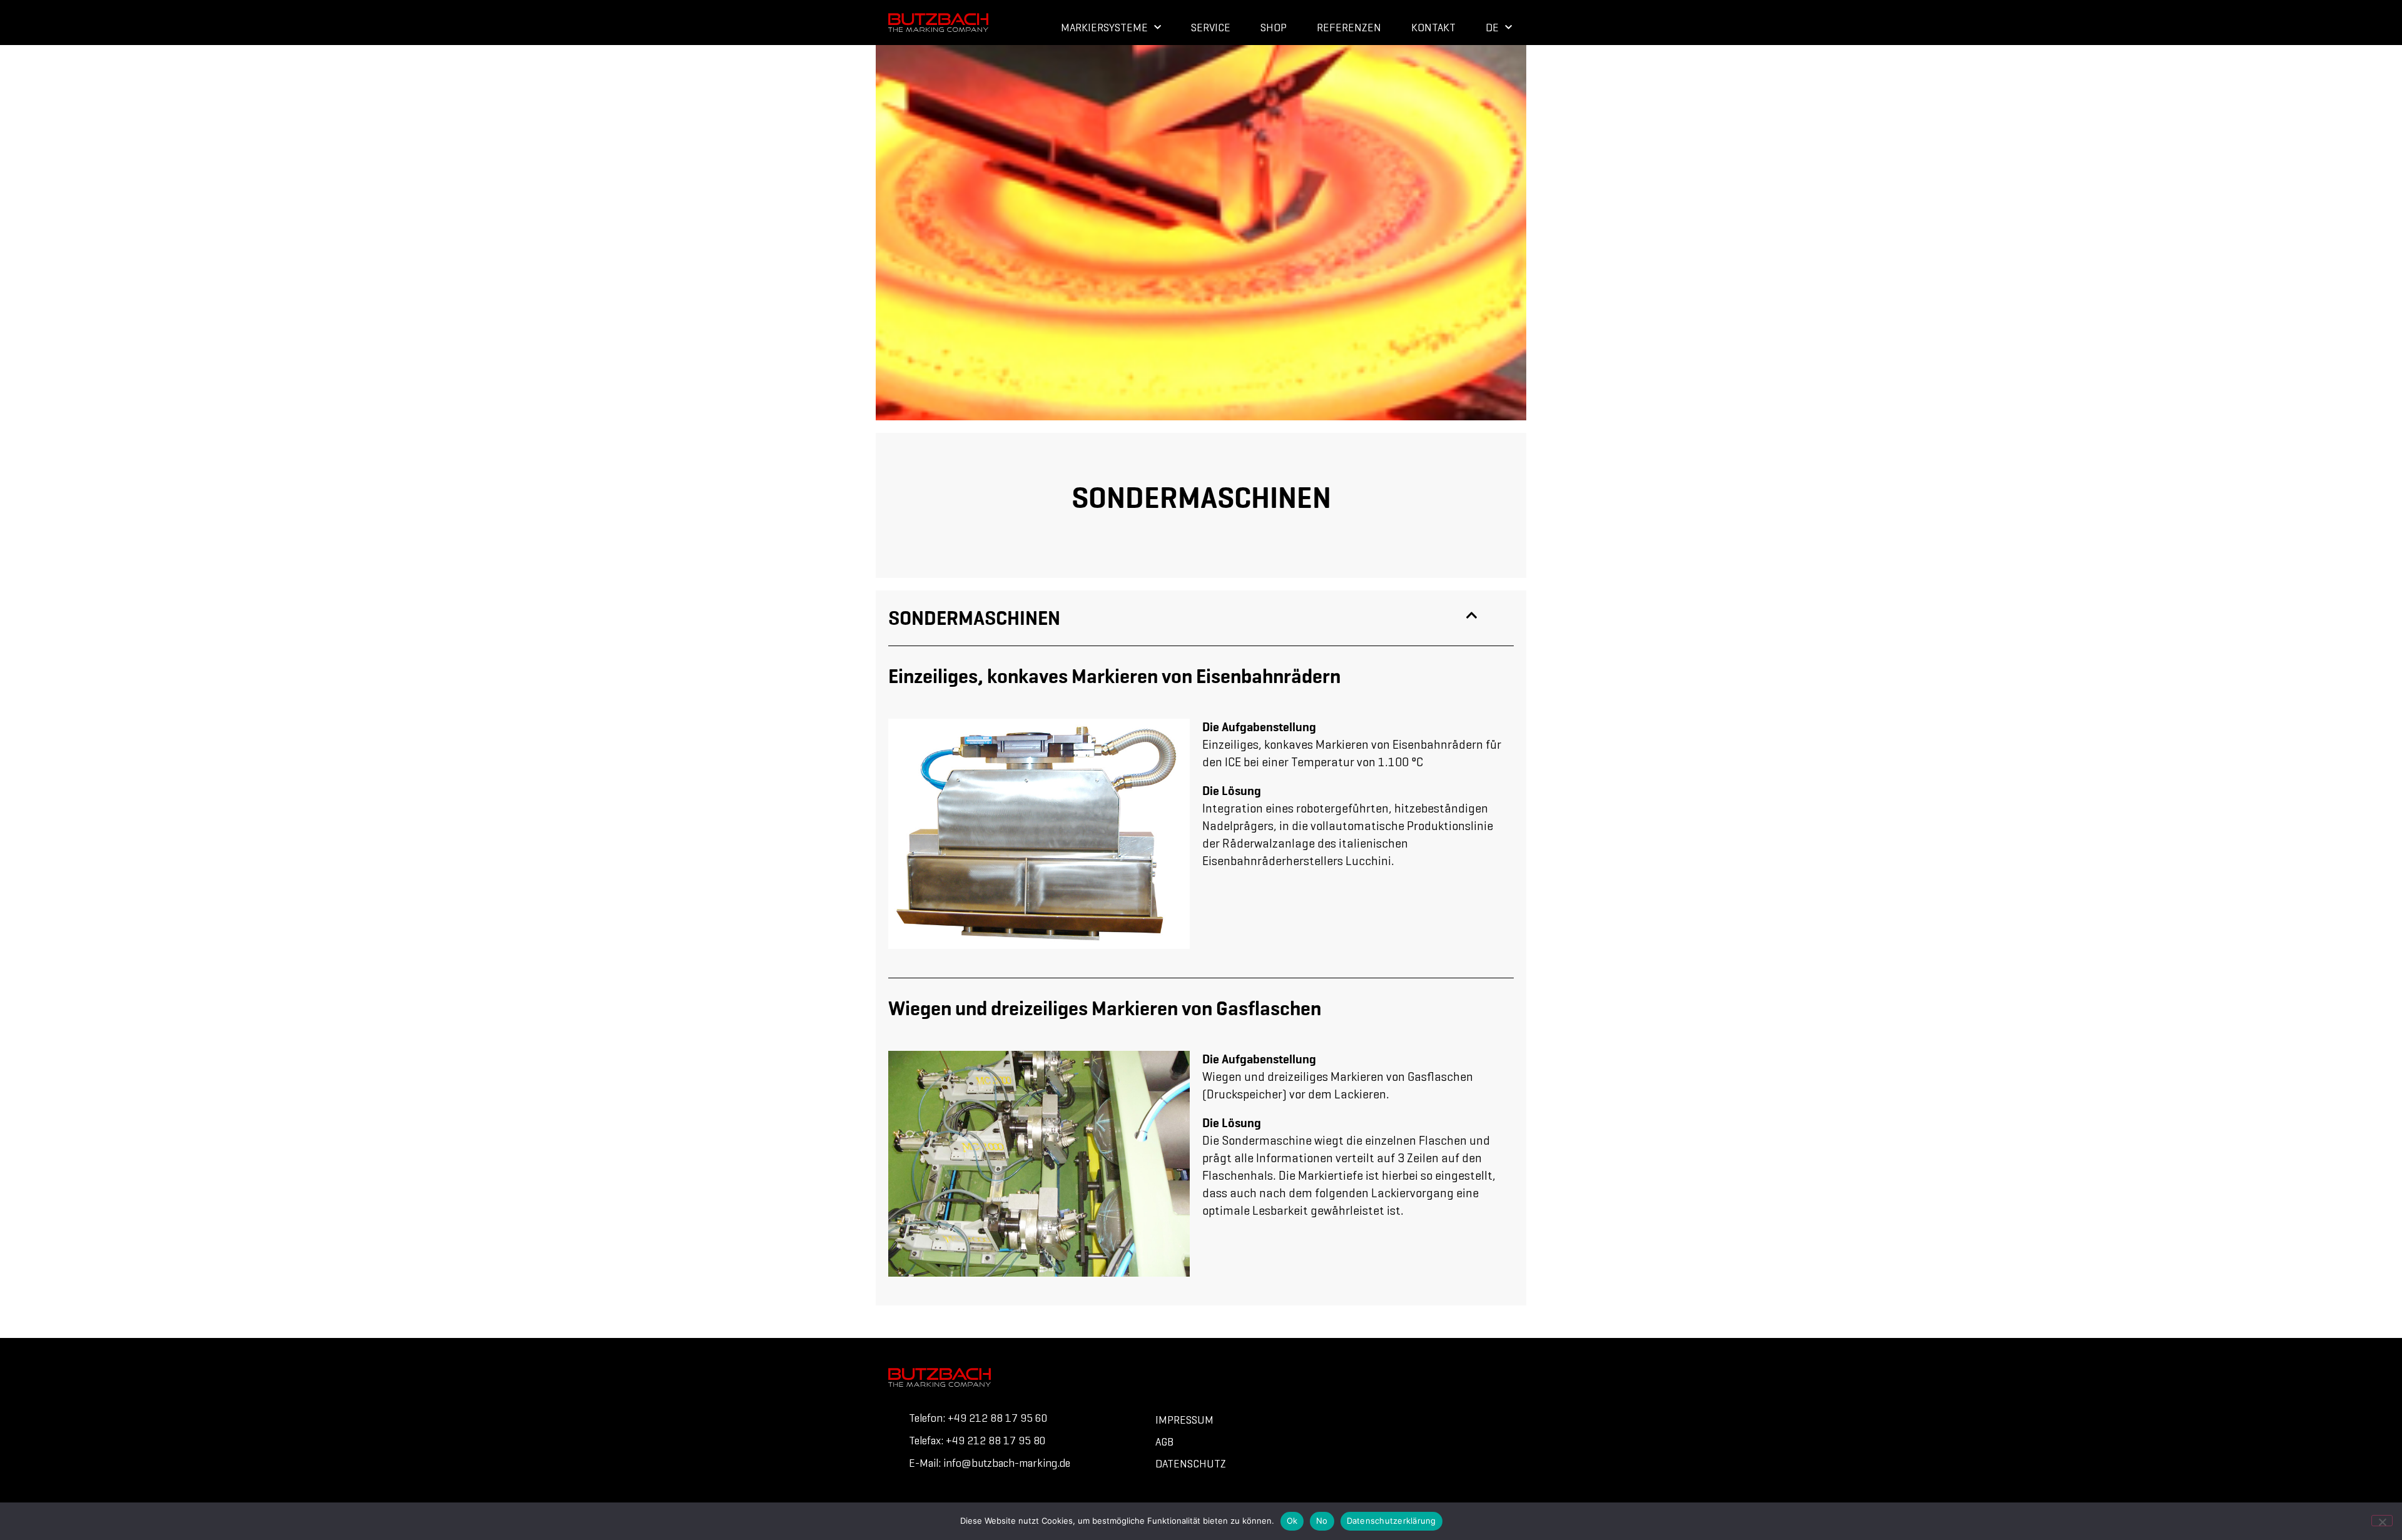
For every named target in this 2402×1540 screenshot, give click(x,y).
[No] (2382, 1521)
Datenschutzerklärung (1391, 1521)
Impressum (1184, 1420)
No (1322, 1521)
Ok (1292, 1521)
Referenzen (1349, 28)
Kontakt (1433, 28)
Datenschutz (1191, 1464)
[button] (1201, 618)
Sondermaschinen (974, 619)
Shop (1274, 28)
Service (1211, 28)
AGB (1164, 1442)
